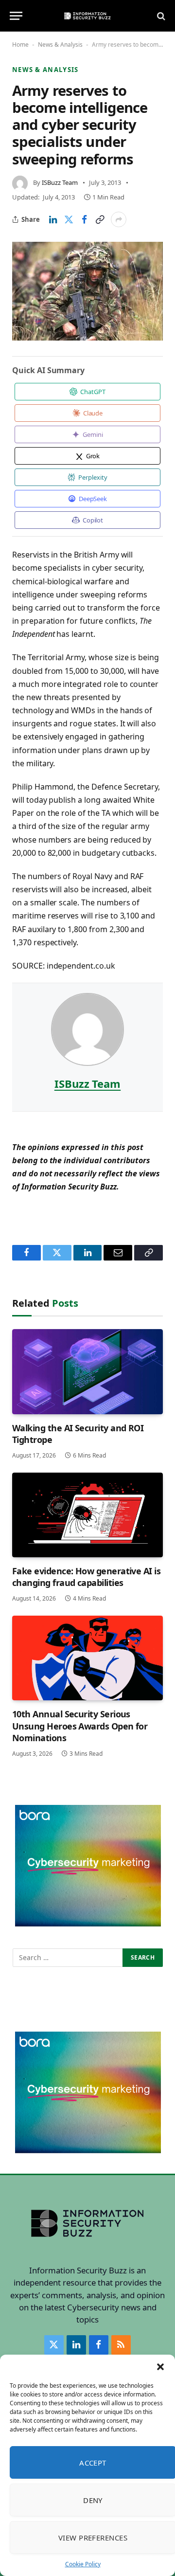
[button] (160, 2367)
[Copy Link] (100, 219)
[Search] (160, 16)
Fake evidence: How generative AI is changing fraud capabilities (86, 1577)
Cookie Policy (83, 2564)
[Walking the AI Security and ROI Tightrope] (87, 1371)
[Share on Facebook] (84, 219)
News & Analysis (60, 45)
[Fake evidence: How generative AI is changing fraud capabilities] (87, 1515)
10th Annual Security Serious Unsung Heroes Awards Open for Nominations (80, 1726)
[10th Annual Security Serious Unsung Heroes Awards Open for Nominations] (87, 1658)
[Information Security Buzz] (87, 16)
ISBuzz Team (60, 182)
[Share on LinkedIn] (53, 219)
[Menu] (16, 16)
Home (20, 45)
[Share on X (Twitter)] (69, 219)
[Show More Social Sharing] (119, 219)
